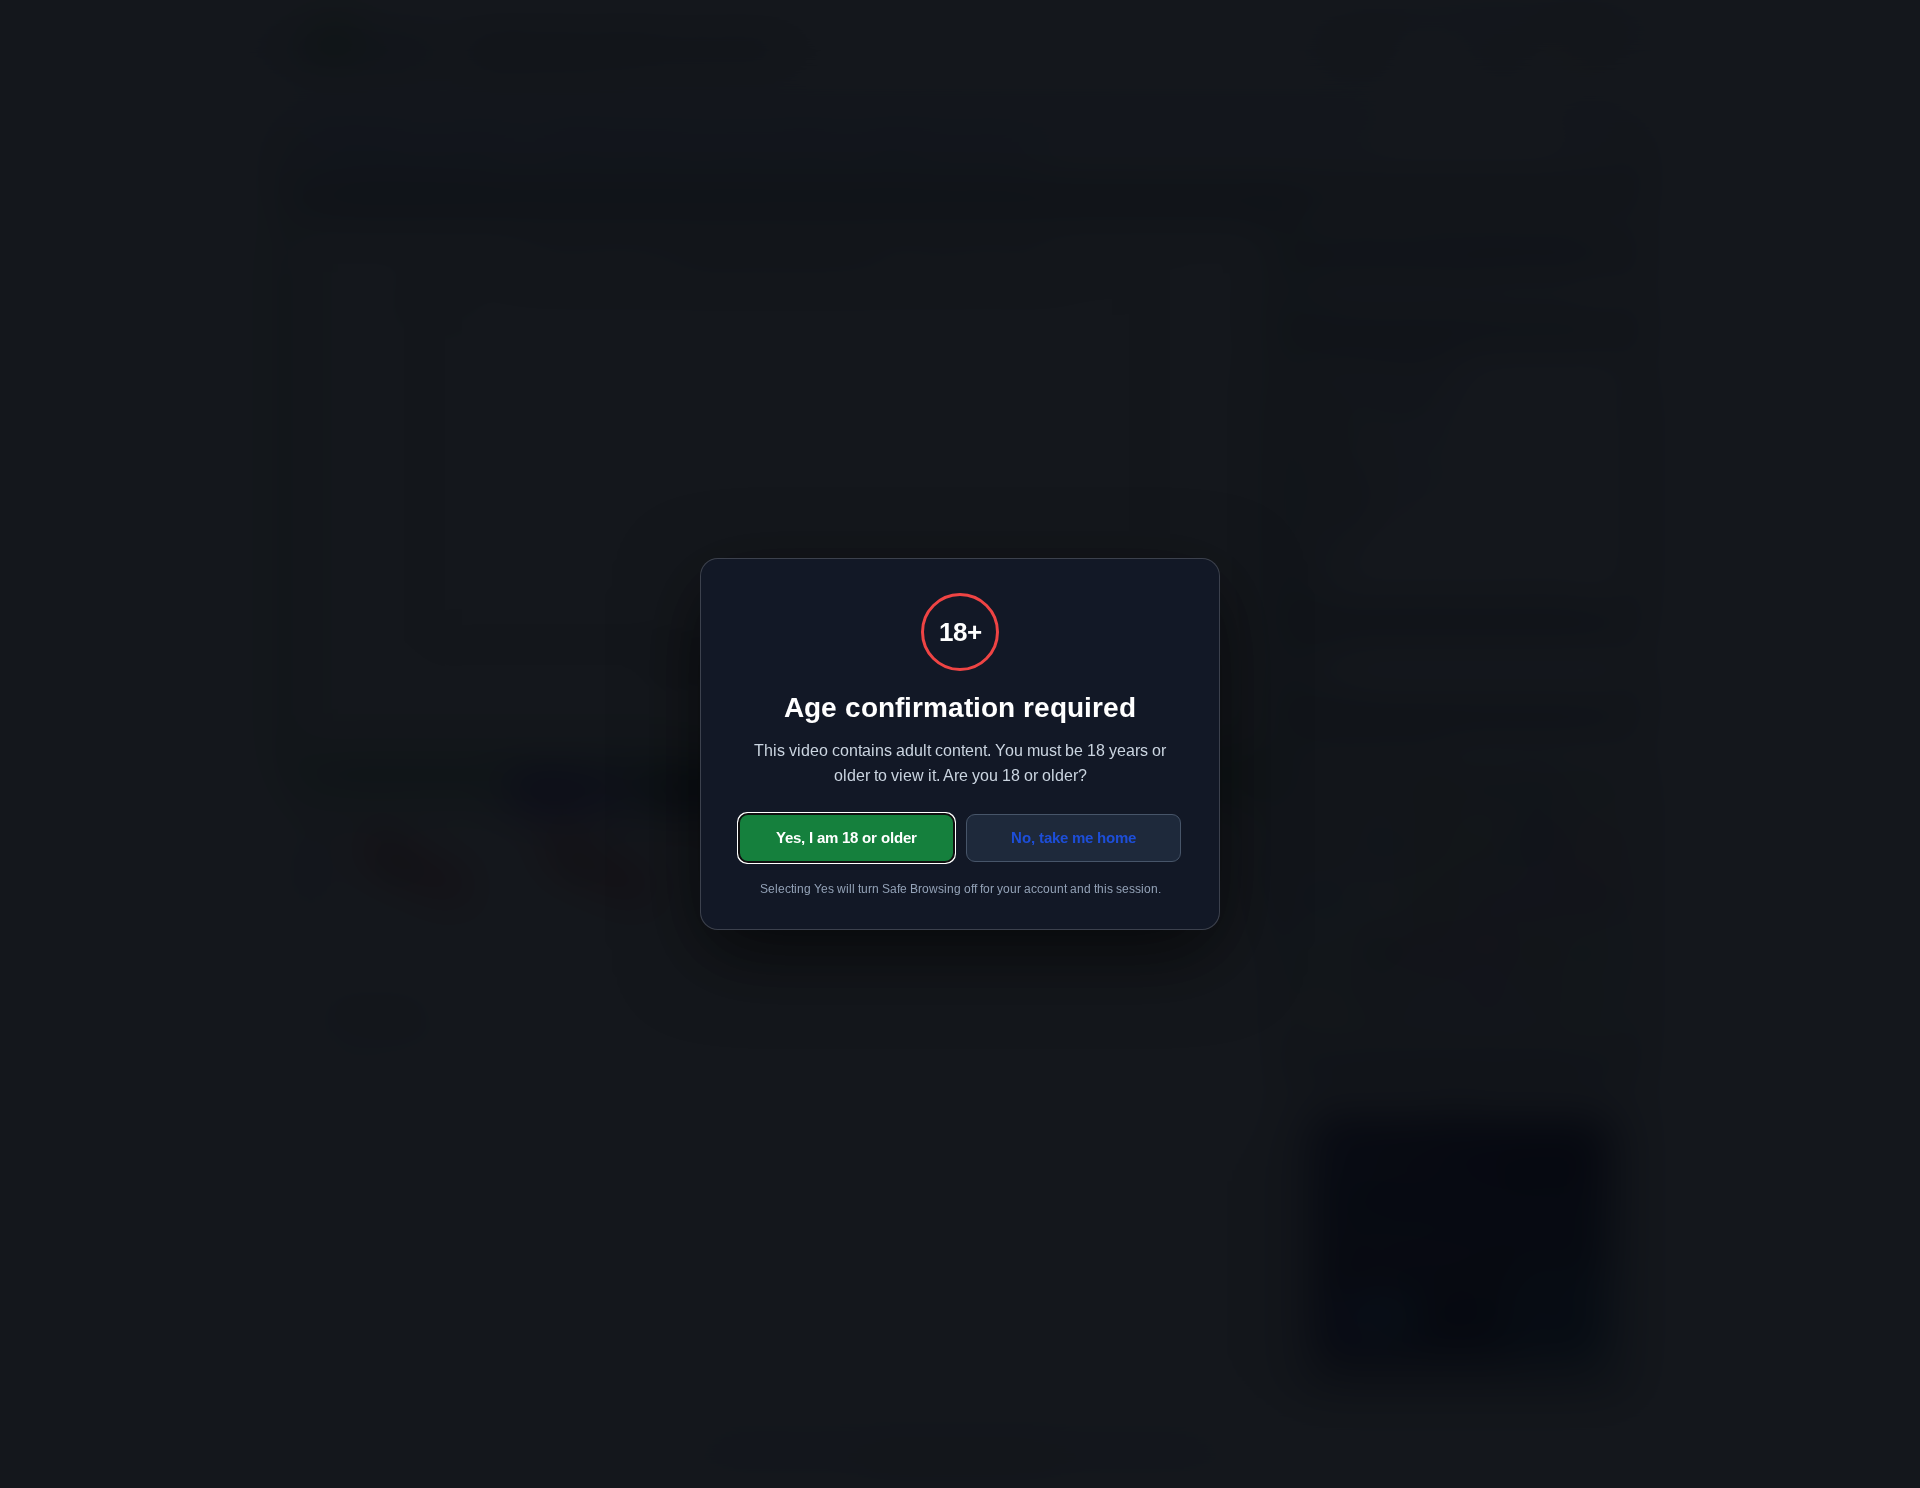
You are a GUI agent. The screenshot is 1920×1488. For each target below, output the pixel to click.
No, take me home (1073, 837)
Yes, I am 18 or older (846, 837)
